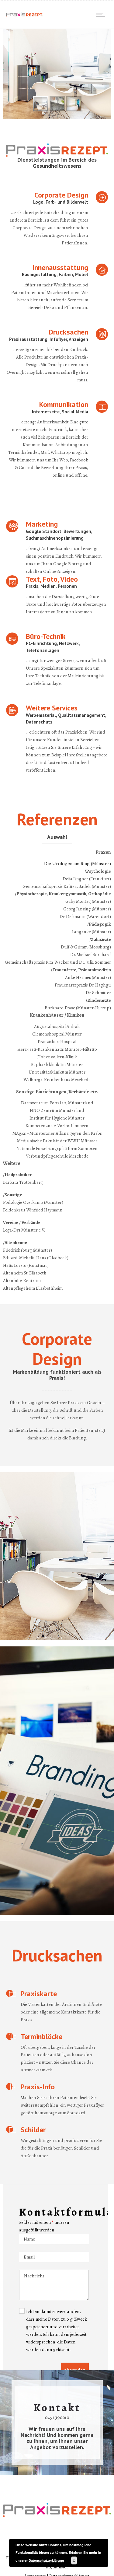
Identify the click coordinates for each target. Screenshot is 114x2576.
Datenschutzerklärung (46, 2560)
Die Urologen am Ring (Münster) (78, 864)
